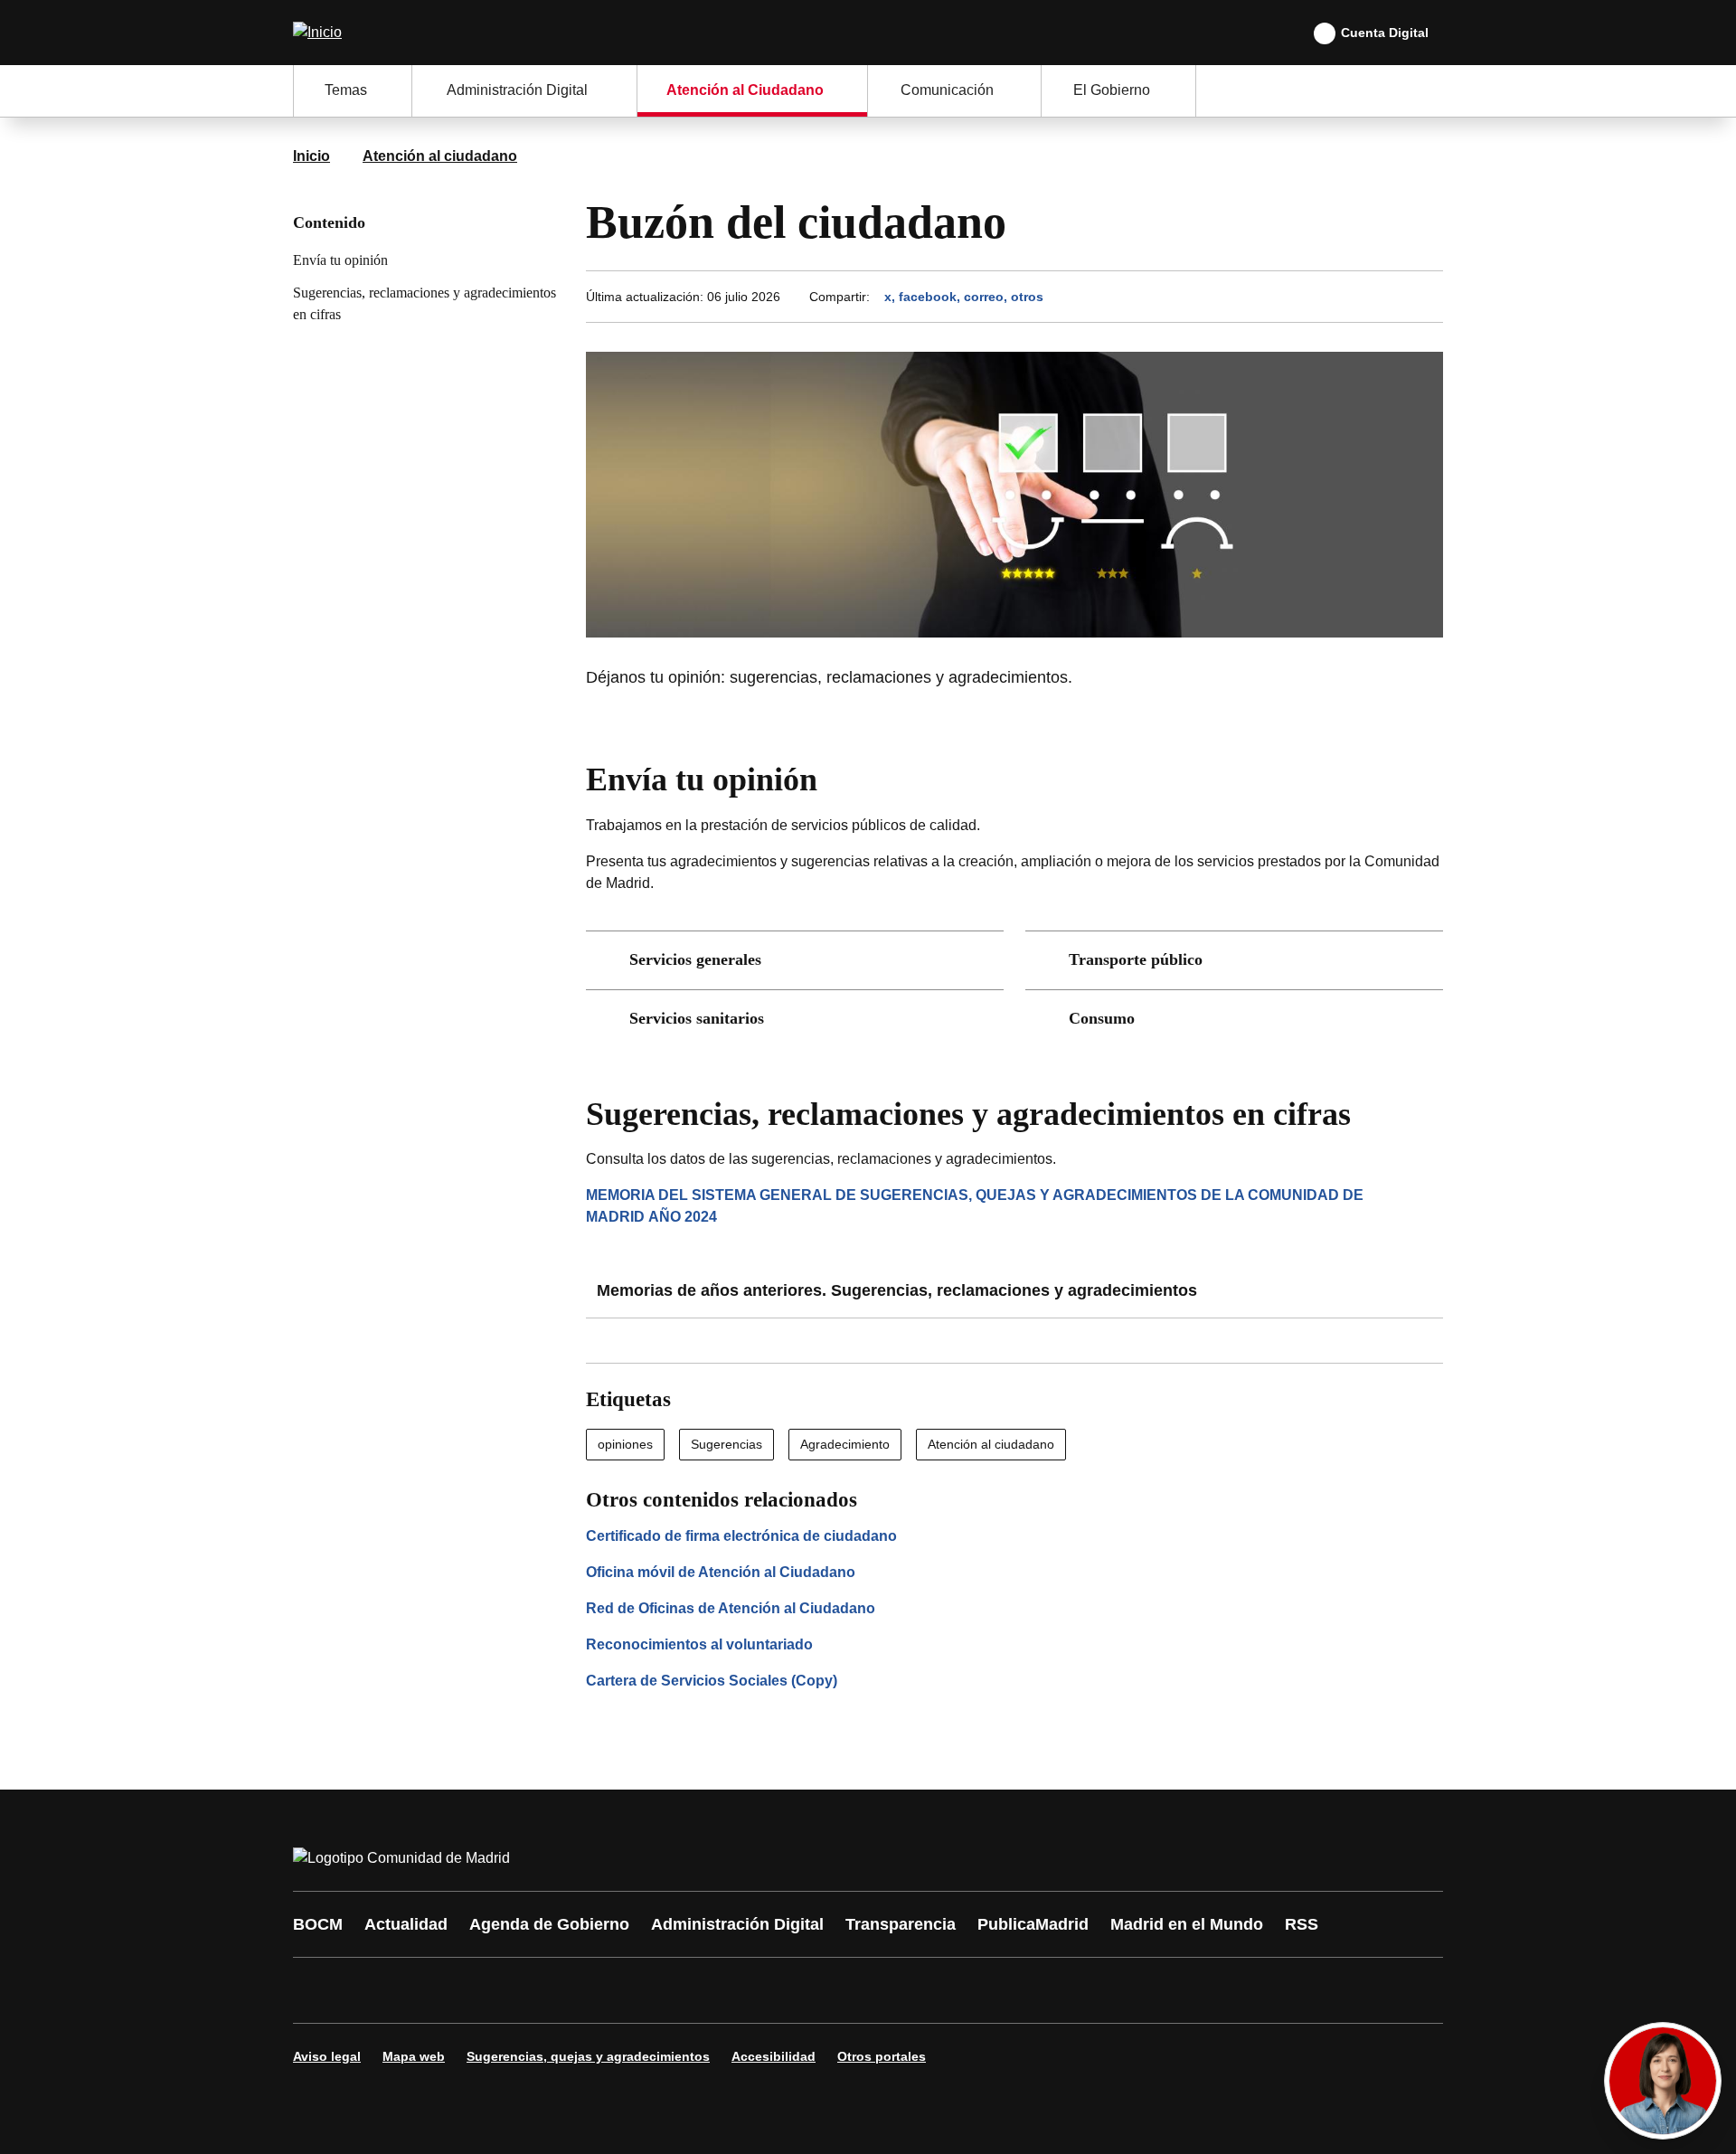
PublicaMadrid (1033, 1924)
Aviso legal (327, 2056)
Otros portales (882, 2056)
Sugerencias (726, 1444)
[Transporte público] (1234, 960)
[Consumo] (1234, 1019)
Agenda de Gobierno (549, 1924)
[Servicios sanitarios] (795, 1019)
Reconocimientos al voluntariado (699, 1644)
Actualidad (406, 1924)
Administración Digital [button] (517, 90)
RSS (1302, 1924)
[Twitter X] (427, 1990)
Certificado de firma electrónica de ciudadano (741, 1536)
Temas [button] (346, 90)
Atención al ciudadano (440, 156)
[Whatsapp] (590, 1990)
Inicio (311, 156)
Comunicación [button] (947, 90)
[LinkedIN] (535, 1990)
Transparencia (901, 1924)
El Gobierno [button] (1112, 90)
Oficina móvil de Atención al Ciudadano (721, 1572)
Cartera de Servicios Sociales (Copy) (712, 1681)
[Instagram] (373, 1990)
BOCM (318, 1924)
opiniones (625, 1444)
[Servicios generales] (795, 960)
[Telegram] (752, 1990)
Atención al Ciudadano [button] (745, 90)
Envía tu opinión (340, 260)
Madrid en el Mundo (1187, 1924)
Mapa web (414, 2056)
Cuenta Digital (1385, 33)
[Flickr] (698, 1990)
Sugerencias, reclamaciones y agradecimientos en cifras (425, 303)
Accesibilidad (774, 2056)
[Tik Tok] (644, 1990)
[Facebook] (318, 1990)
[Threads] (807, 1990)
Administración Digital (737, 1924)
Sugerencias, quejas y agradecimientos (588, 2056)
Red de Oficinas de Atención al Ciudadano (731, 1608)
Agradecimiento (845, 1444)
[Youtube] (481, 1990)
